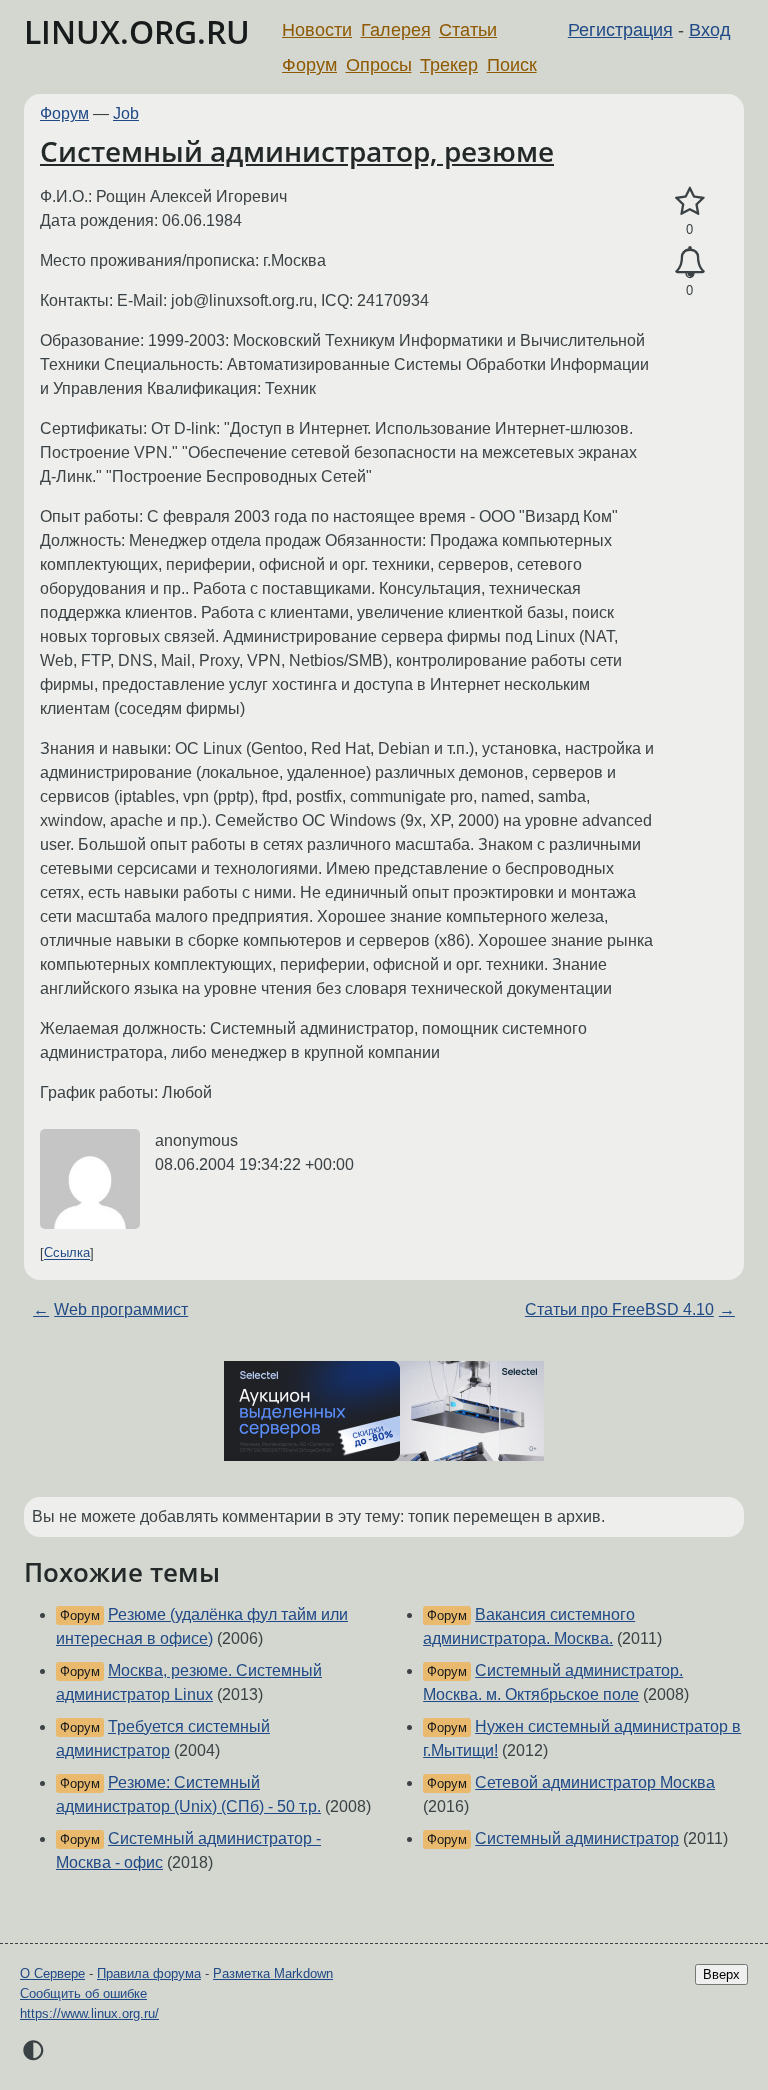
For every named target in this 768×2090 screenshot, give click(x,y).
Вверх (721, 1974)
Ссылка (67, 1253)
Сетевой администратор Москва (595, 1782)
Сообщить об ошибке (83, 1993)
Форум (309, 65)
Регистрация (620, 30)
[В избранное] (689, 202)
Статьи (468, 30)
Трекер (449, 65)
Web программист (121, 1309)
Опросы (379, 65)
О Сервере (52, 1973)
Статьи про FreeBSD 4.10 (619, 1309)
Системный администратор (577, 1838)
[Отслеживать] (689, 263)
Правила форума (149, 1973)
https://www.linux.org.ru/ (89, 2013)
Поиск (512, 65)
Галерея (396, 30)
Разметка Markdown (273, 1973)
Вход (710, 30)
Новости (317, 30)
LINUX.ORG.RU (137, 31)
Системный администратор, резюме (297, 151)
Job (126, 113)
